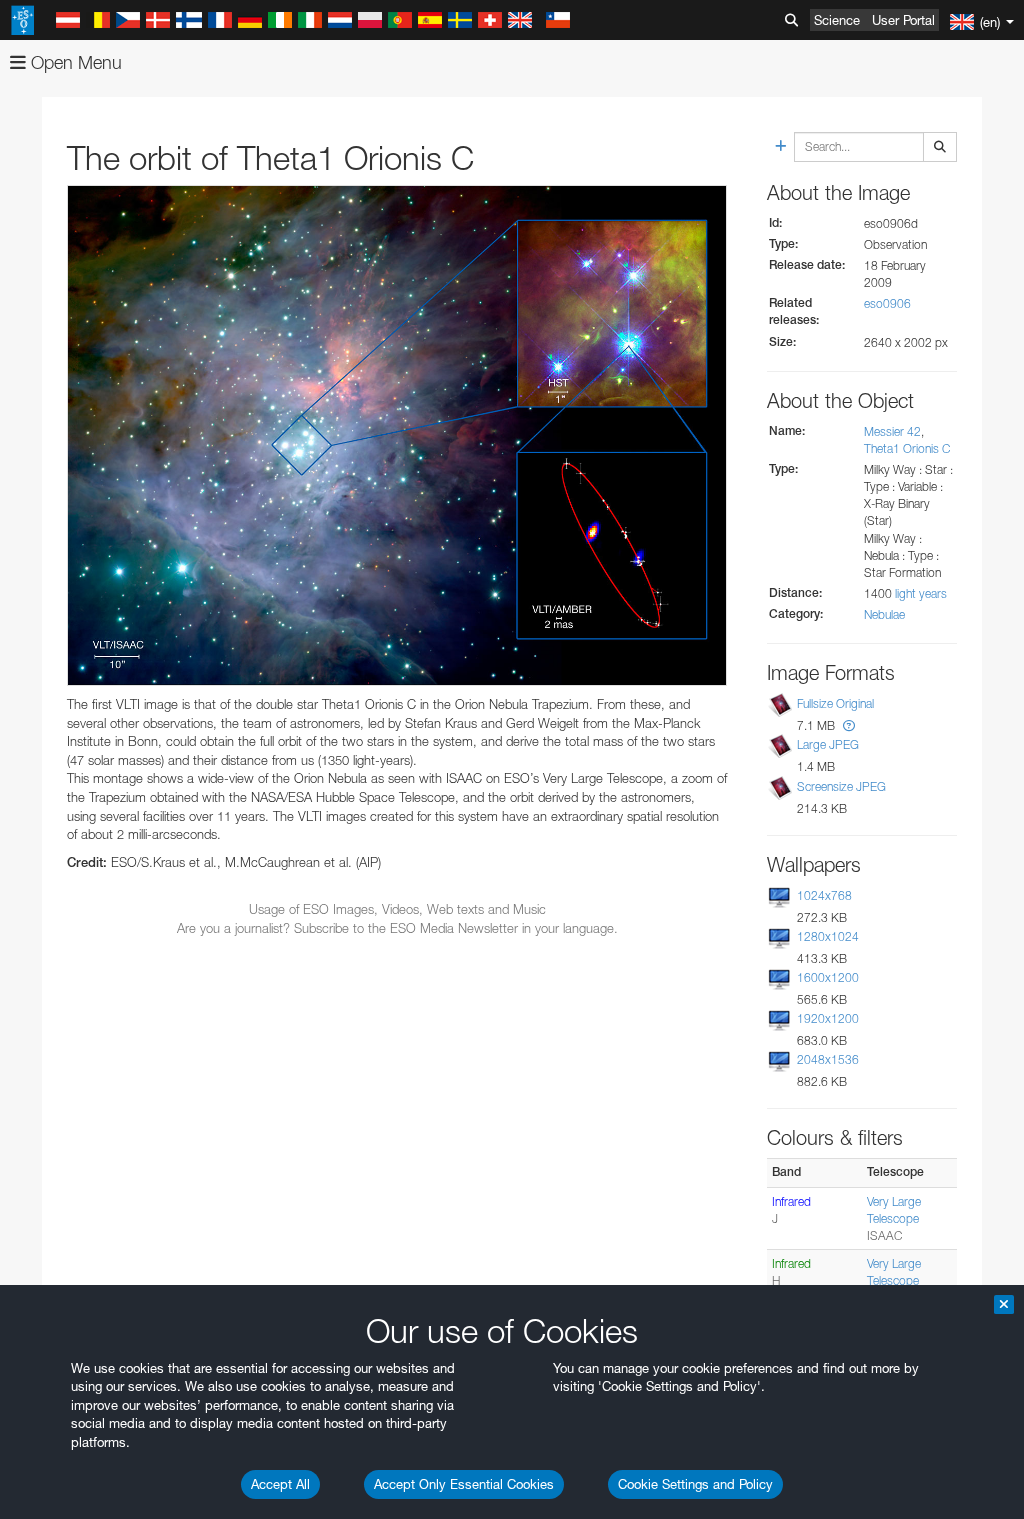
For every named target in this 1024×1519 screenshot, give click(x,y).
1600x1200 (828, 977)
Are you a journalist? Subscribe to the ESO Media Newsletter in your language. (397, 928)
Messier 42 (892, 431)
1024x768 (824, 895)
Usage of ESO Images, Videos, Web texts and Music (397, 909)
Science (837, 20)
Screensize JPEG (841, 786)
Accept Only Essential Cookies (464, 1484)
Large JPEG (828, 744)
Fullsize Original (835, 703)
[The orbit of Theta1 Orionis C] (397, 435)
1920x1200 (828, 1018)
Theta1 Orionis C (907, 448)
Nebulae (884, 614)
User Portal (903, 20)
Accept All (280, 1484)
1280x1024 (828, 936)
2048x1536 (828, 1059)
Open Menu (74, 62)
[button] (849, 725)
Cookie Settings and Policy (695, 1484)
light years (921, 593)
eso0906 (887, 303)
